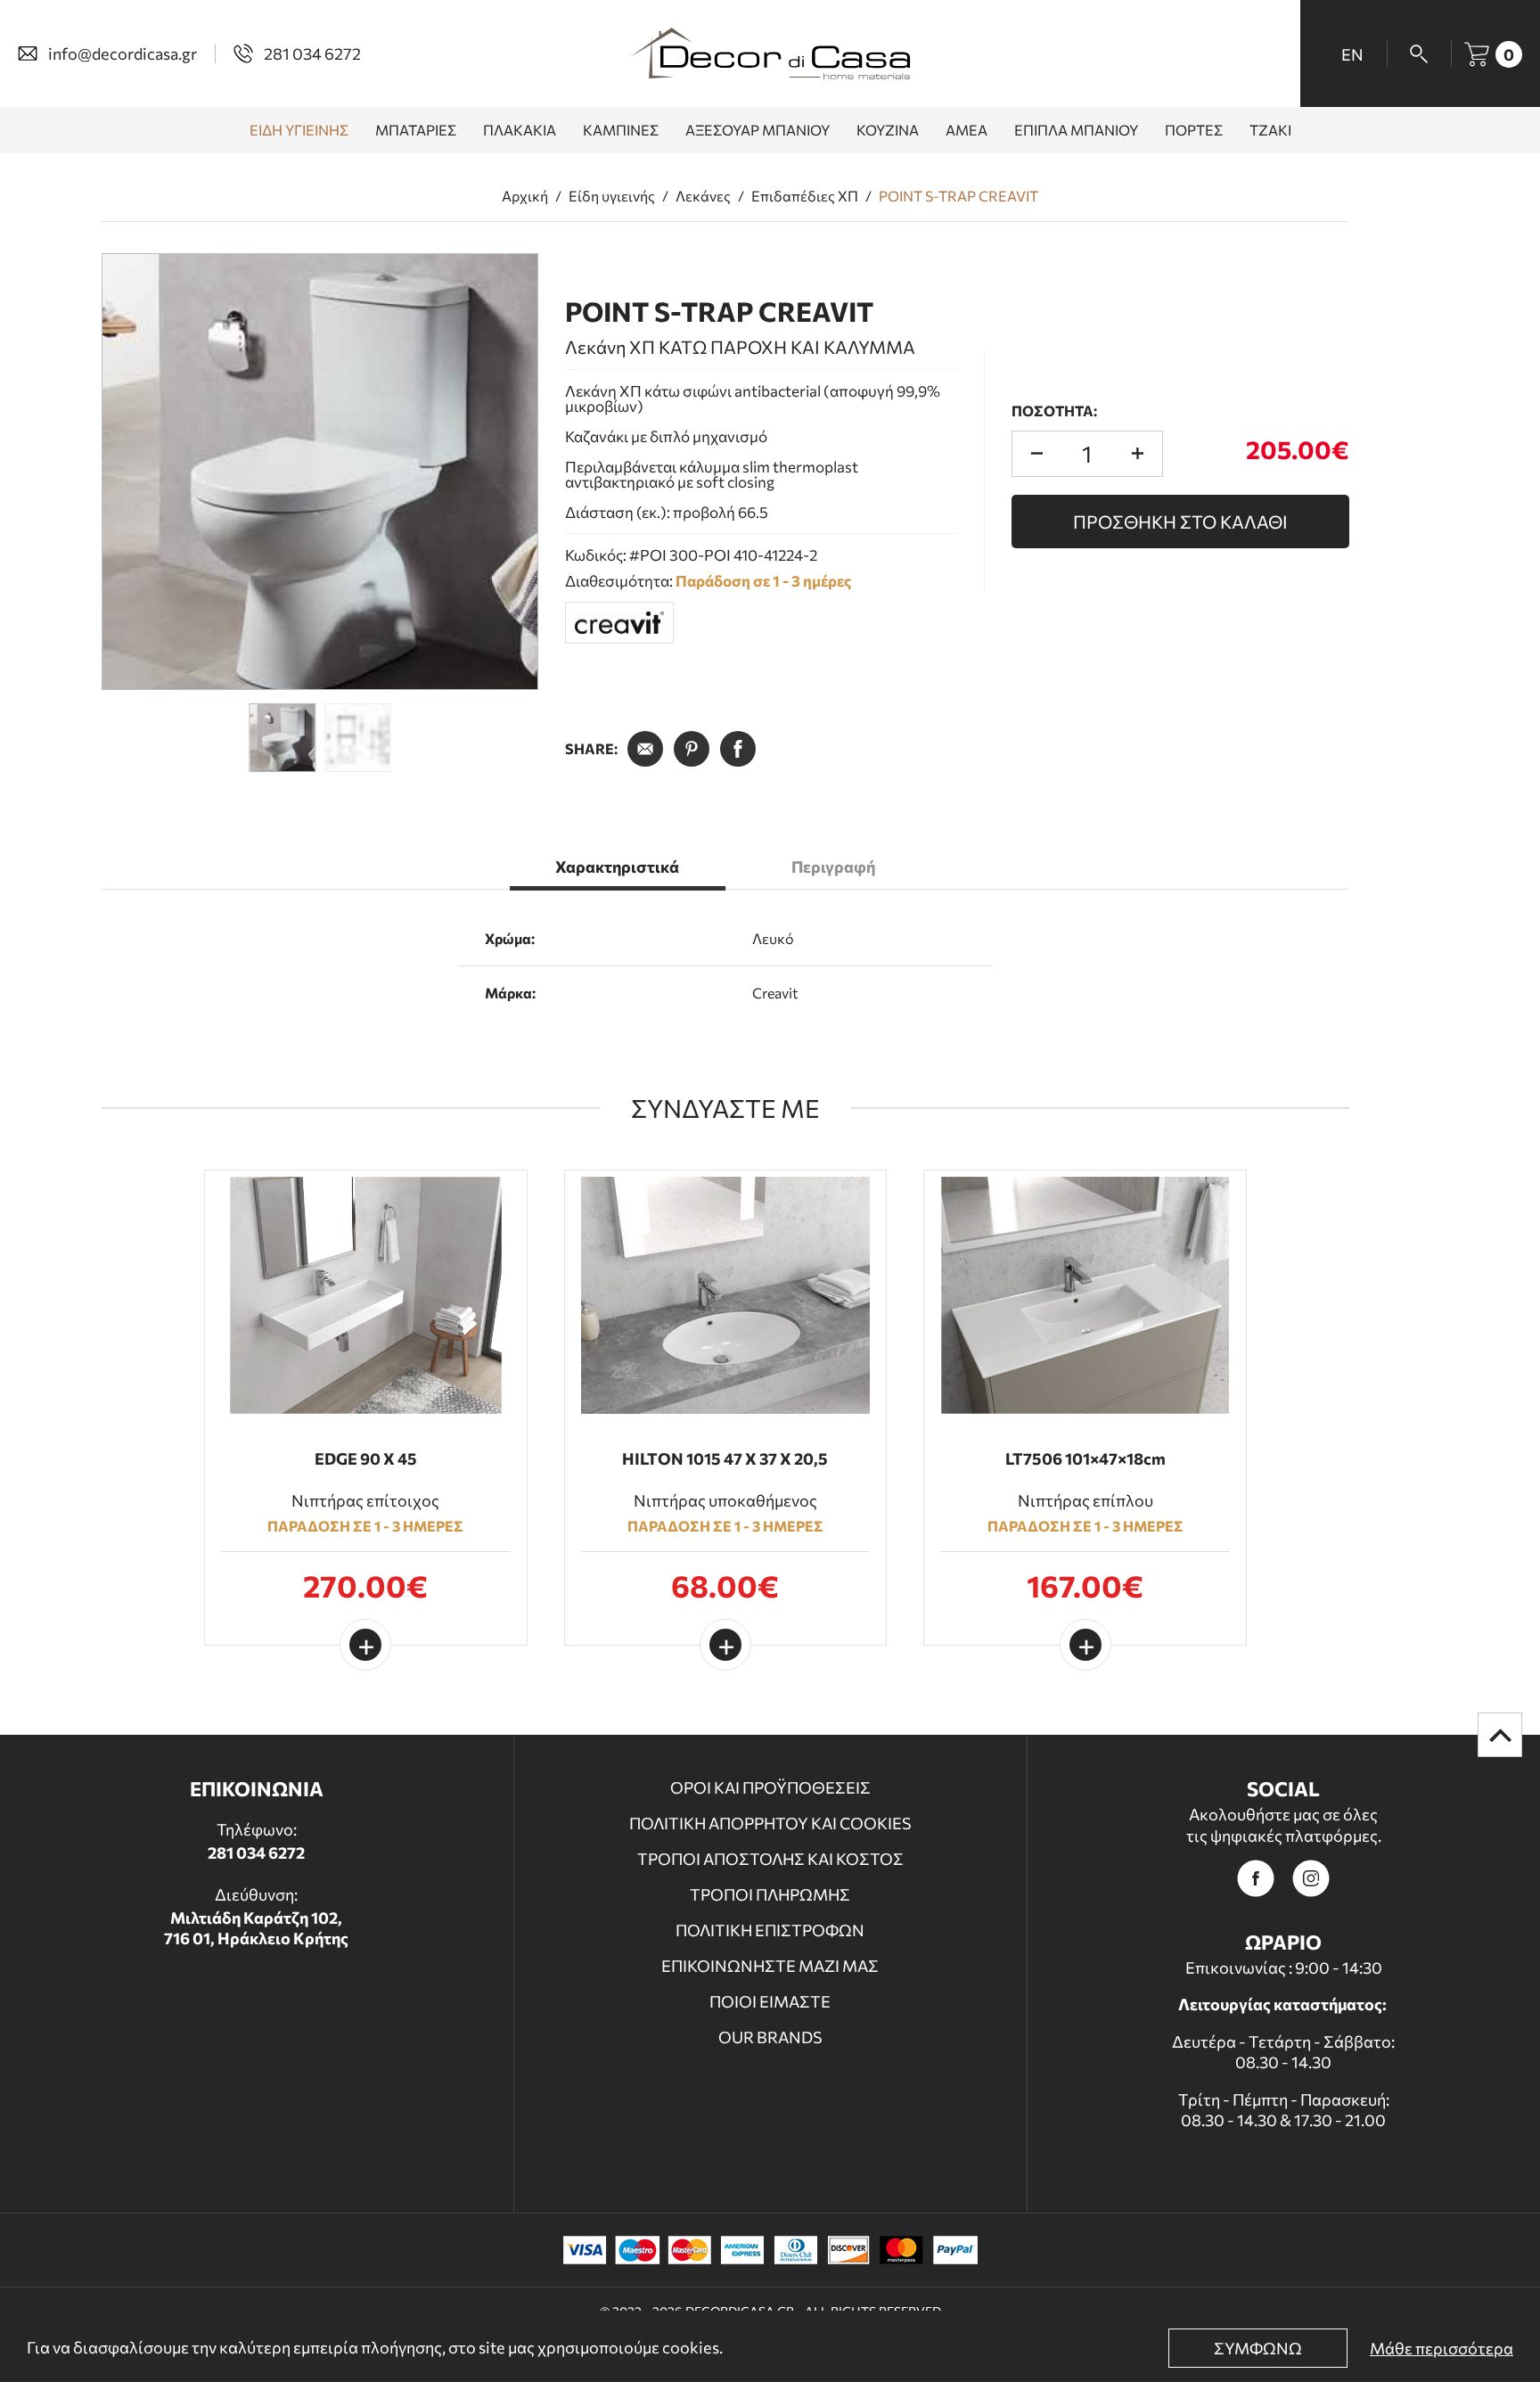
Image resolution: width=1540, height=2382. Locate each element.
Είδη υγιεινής (612, 196)
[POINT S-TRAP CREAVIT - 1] (320, 472)
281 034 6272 (256, 1852)
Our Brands (770, 2037)
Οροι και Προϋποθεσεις (770, 1787)
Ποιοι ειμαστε (770, 2001)
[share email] (645, 749)
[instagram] (1311, 1878)
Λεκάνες (703, 196)
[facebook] (1256, 1878)
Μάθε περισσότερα (1442, 2348)
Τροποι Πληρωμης (770, 1894)
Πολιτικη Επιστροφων (770, 1930)
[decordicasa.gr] (770, 53)
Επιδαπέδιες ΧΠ (805, 196)
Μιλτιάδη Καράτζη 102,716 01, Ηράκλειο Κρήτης (256, 1928)
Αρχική (525, 196)
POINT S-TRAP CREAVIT (958, 196)
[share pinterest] (692, 749)
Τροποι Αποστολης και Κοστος (770, 1859)
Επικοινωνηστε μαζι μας (770, 1966)
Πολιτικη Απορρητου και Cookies (770, 1823)
